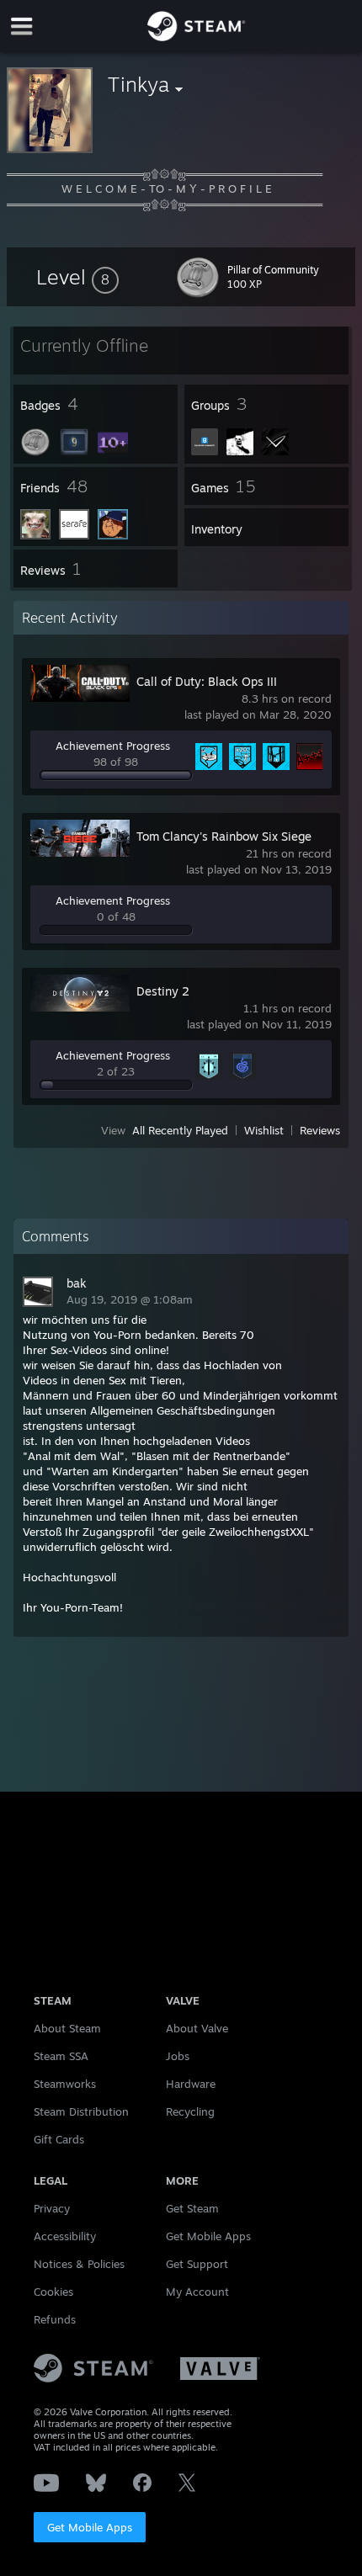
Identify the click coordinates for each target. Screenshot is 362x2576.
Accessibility (65, 2236)
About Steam (67, 2028)
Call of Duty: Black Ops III (207, 681)
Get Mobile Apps (90, 2527)
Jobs (178, 2056)
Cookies (53, 2292)
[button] (77, 277)
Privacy (52, 2208)
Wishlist (264, 1130)
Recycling (190, 2111)
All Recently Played (180, 1130)
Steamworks (65, 2084)
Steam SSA (61, 2056)
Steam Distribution (81, 2111)
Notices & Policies (79, 2264)
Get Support (197, 2264)
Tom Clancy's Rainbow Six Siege (224, 836)
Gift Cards (59, 2139)
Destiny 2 (163, 991)
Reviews (320, 1130)
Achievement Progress (113, 746)
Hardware (191, 2084)
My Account (197, 2292)
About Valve (197, 2028)
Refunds (55, 2319)
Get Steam (192, 2208)
